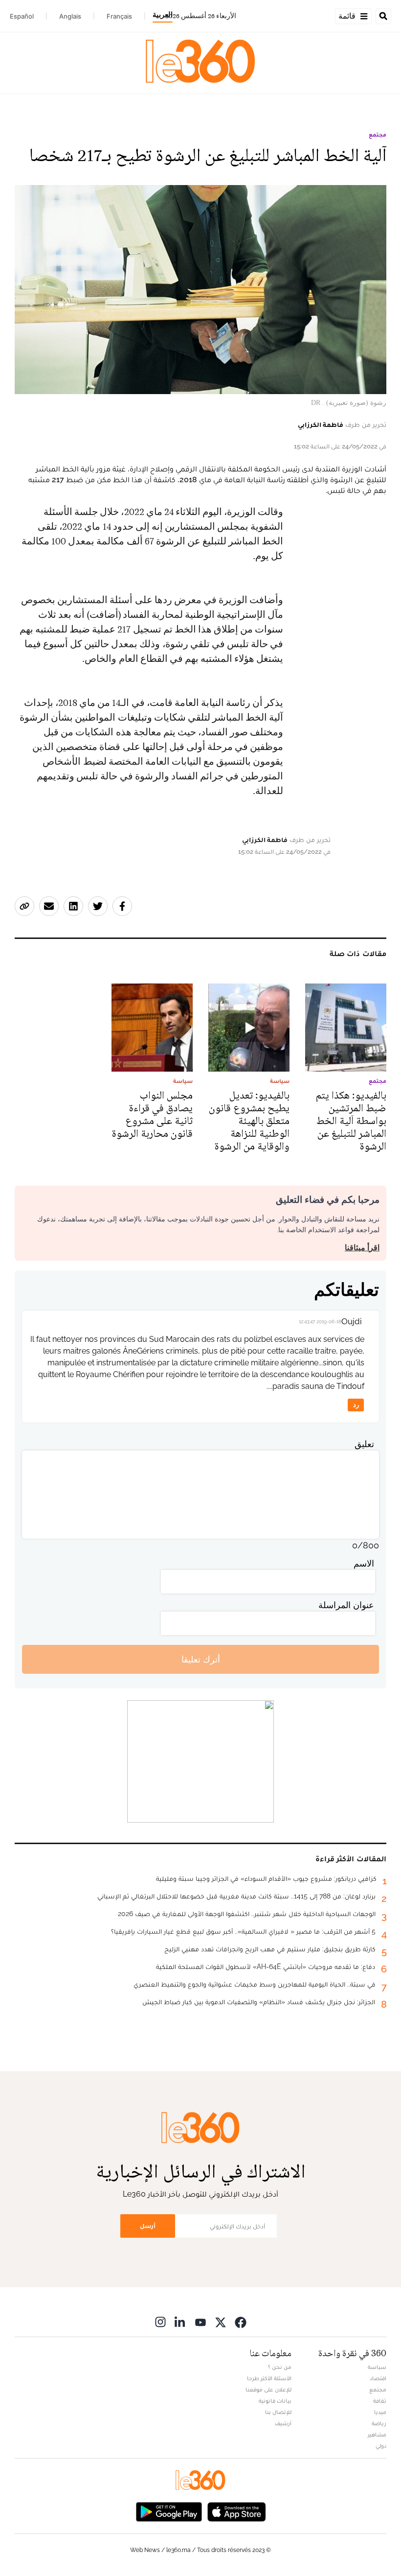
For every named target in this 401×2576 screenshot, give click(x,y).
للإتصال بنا (278, 2412)
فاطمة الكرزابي (321, 424)
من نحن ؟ (280, 2367)
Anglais (70, 16)
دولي (381, 2446)
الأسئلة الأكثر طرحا (269, 2378)
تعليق (364, 1444)
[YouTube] (200, 2322)
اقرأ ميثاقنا (362, 1248)
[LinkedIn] (180, 2322)
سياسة (377, 2367)
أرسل (148, 2226)
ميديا (380, 2412)
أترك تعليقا (201, 1659)
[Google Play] (169, 2511)
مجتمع (378, 135)
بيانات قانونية (275, 2401)
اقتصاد (378, 2378)
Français (119, 16)
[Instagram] (160, 2322)
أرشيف (283, 2423)
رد (356, 1405)
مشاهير (377, 2435)
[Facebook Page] (241, 2322)
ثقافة (380, 2401)
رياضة (379, 2423)
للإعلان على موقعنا (268, 2389)
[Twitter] (221, 2322)
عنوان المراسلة (346, 1605)
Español (22, 16)
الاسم (364, 1563)
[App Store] (237, 2511)
